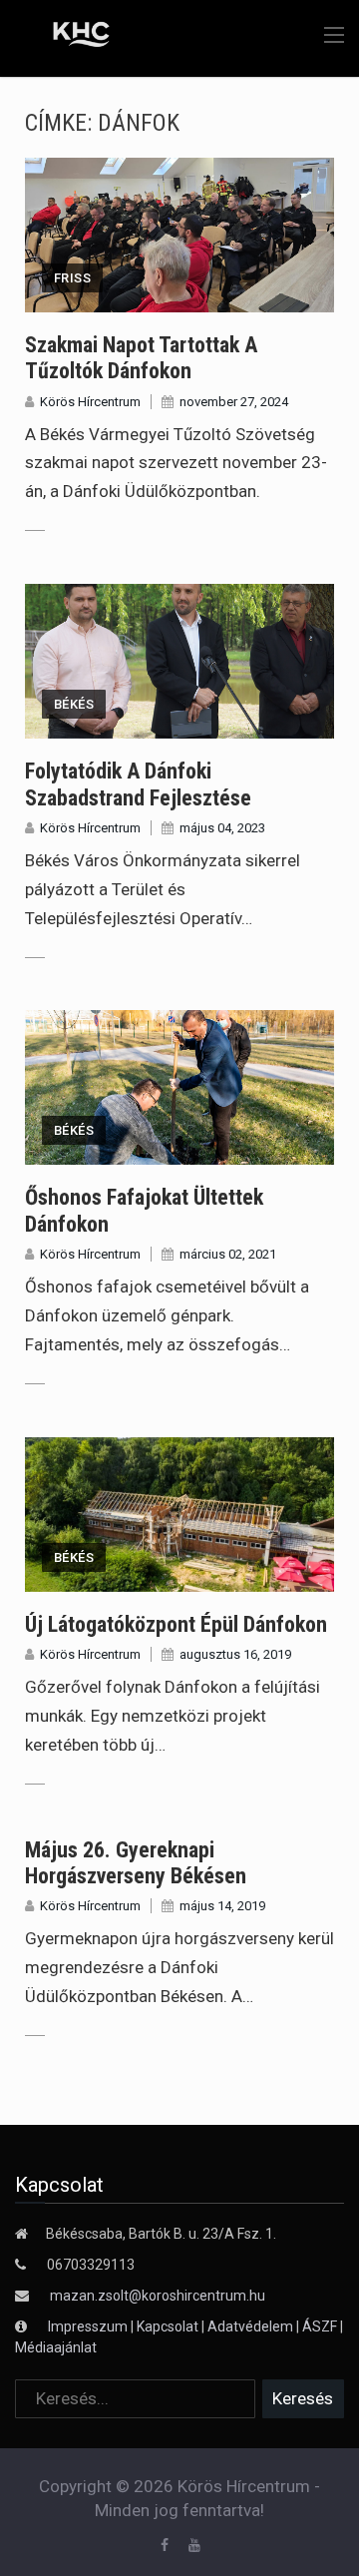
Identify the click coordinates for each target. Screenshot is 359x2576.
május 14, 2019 (222, 1906)
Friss (72, 278)
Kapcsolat (168, 2326)
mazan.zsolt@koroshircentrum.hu (158, 2296)
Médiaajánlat (56, 2347)
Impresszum (89, 2326)
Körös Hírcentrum (90, 402)
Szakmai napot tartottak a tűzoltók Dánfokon (141, 358)
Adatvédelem (250, 2326)
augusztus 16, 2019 (235, 1654)
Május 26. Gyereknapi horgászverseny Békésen (136, 1863)
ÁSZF (320, 2326)
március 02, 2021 (228, 1254)
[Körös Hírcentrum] (67, 37)
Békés (74, 704)
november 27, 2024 (234, 402)
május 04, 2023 (222, 828)
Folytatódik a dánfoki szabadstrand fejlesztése (138, 784)
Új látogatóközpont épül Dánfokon (176, 1624)
